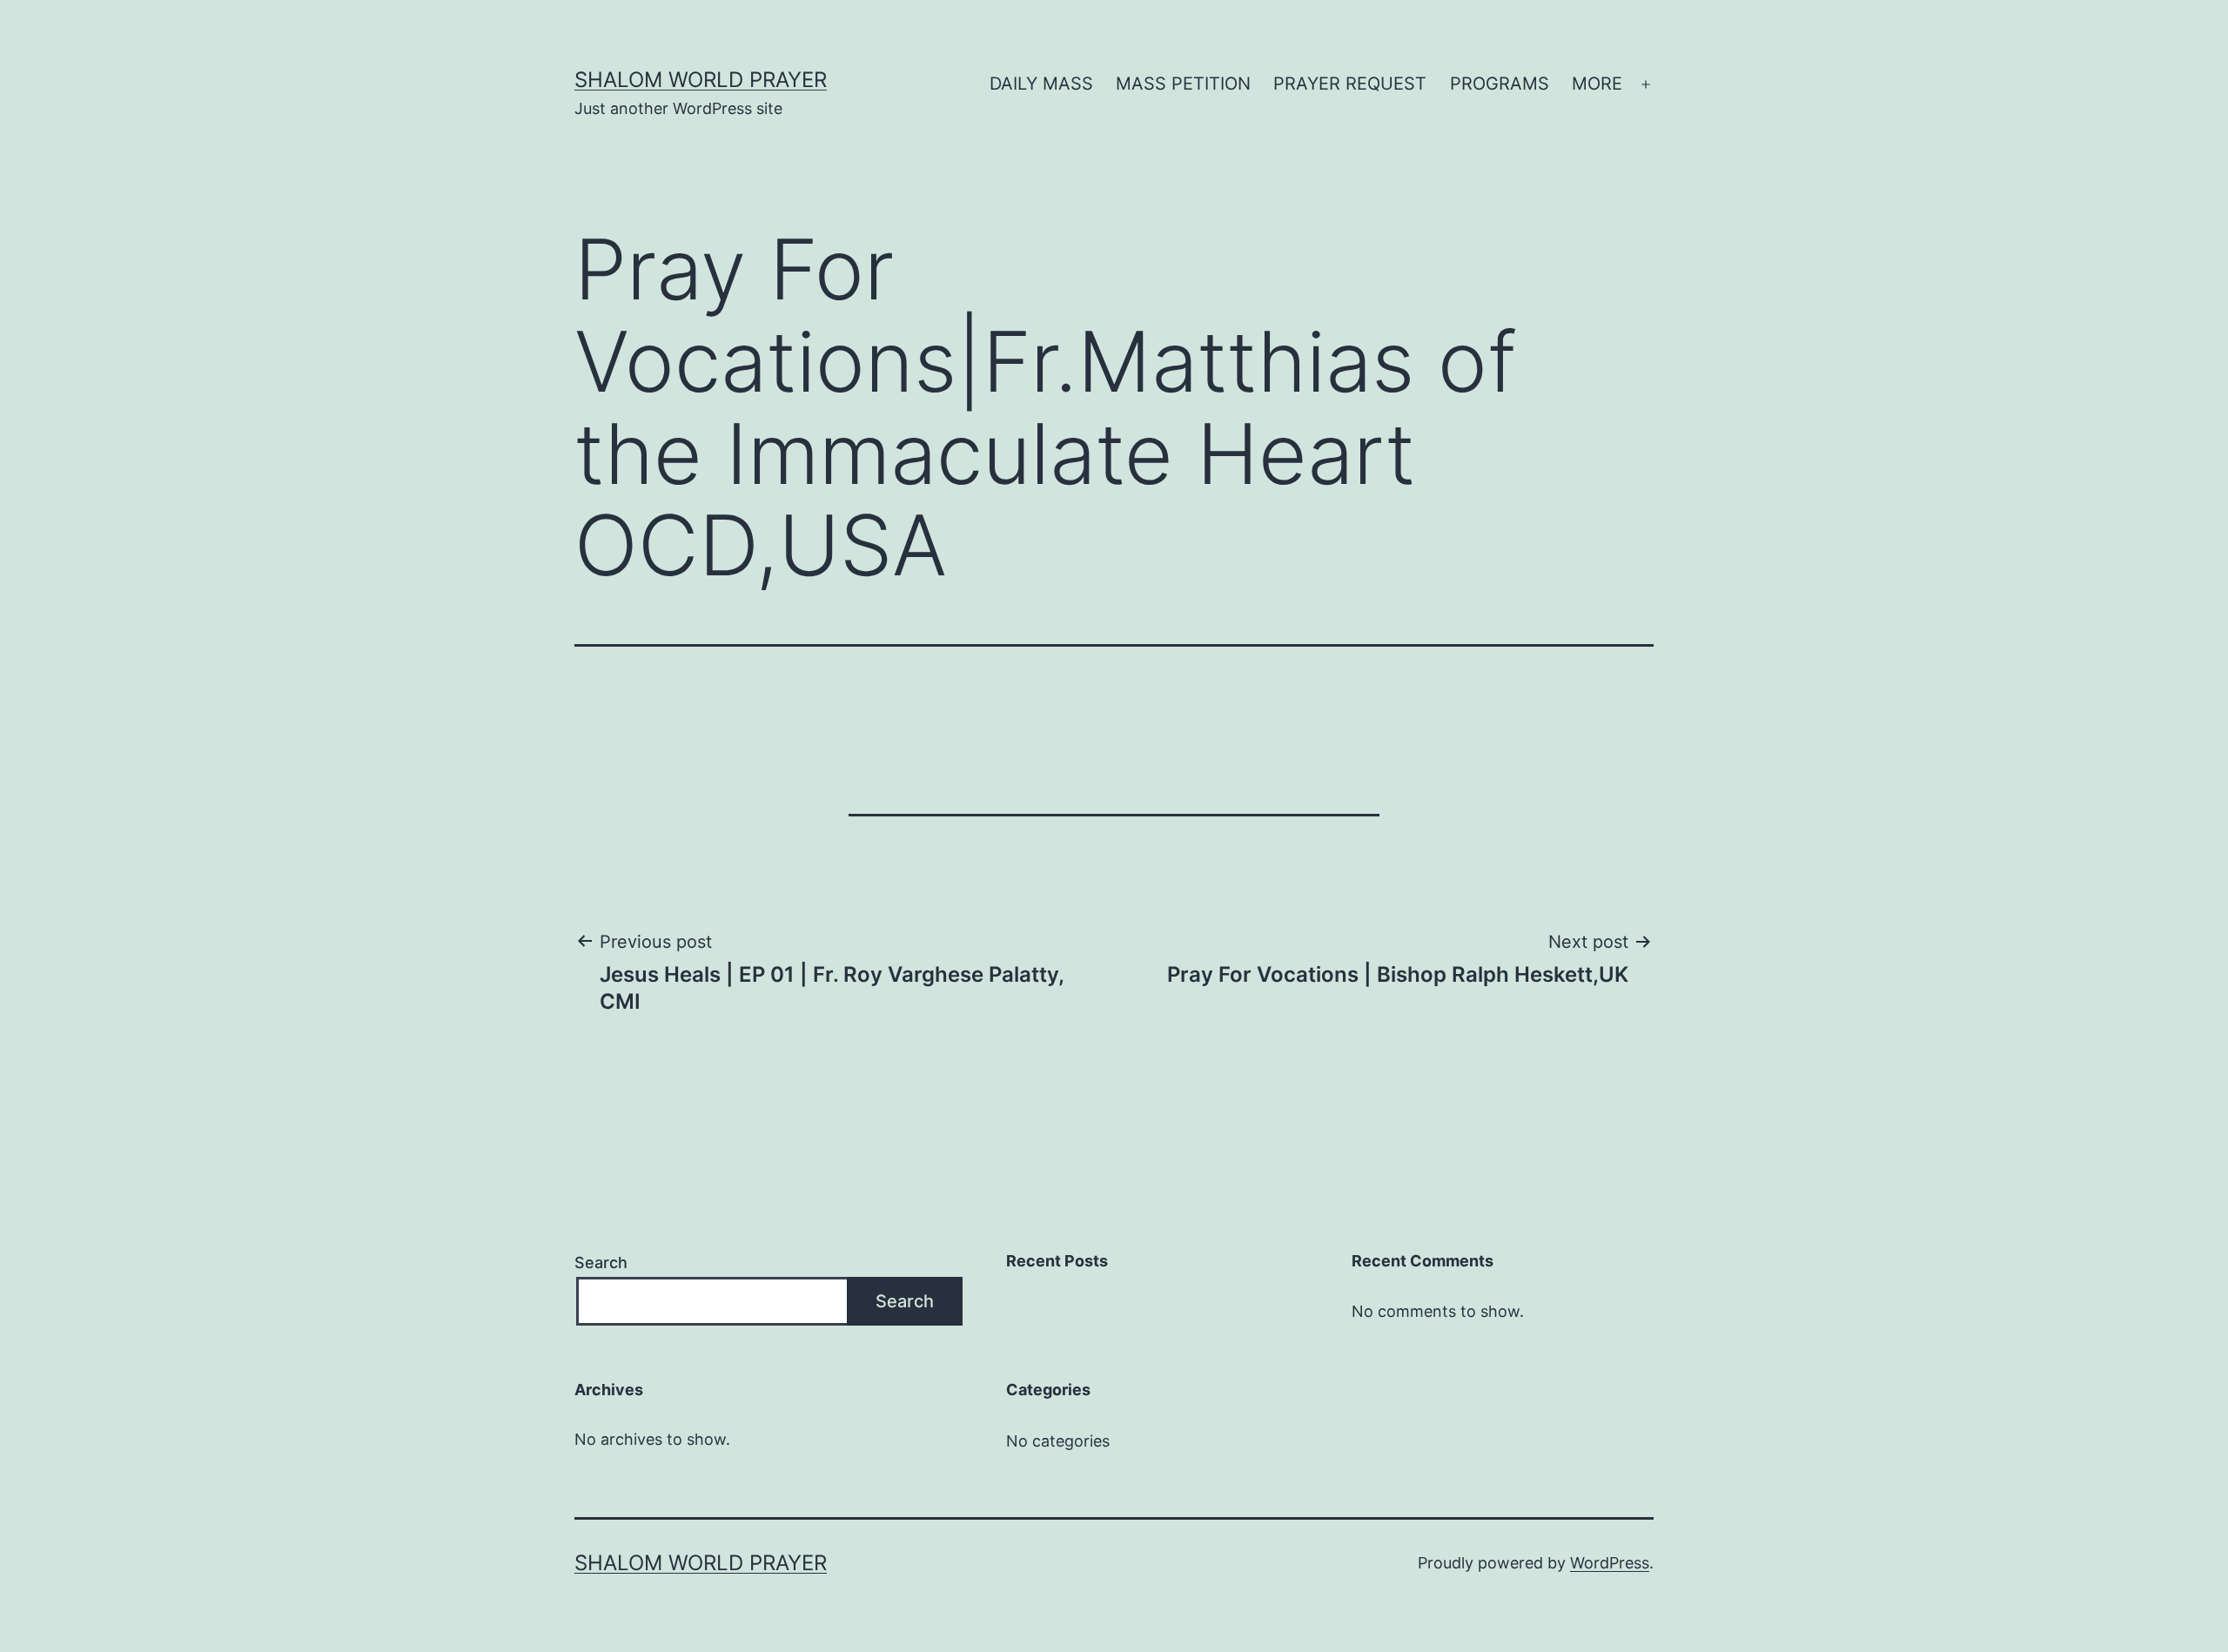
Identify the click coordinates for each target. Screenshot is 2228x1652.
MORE (1597, 84)
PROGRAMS (1500, 84)
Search (601, 1263)
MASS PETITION (1183, 84)
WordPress (1610, 1563)
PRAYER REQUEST (1350, 84)
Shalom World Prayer (701, 80)
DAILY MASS (1041, 84)
